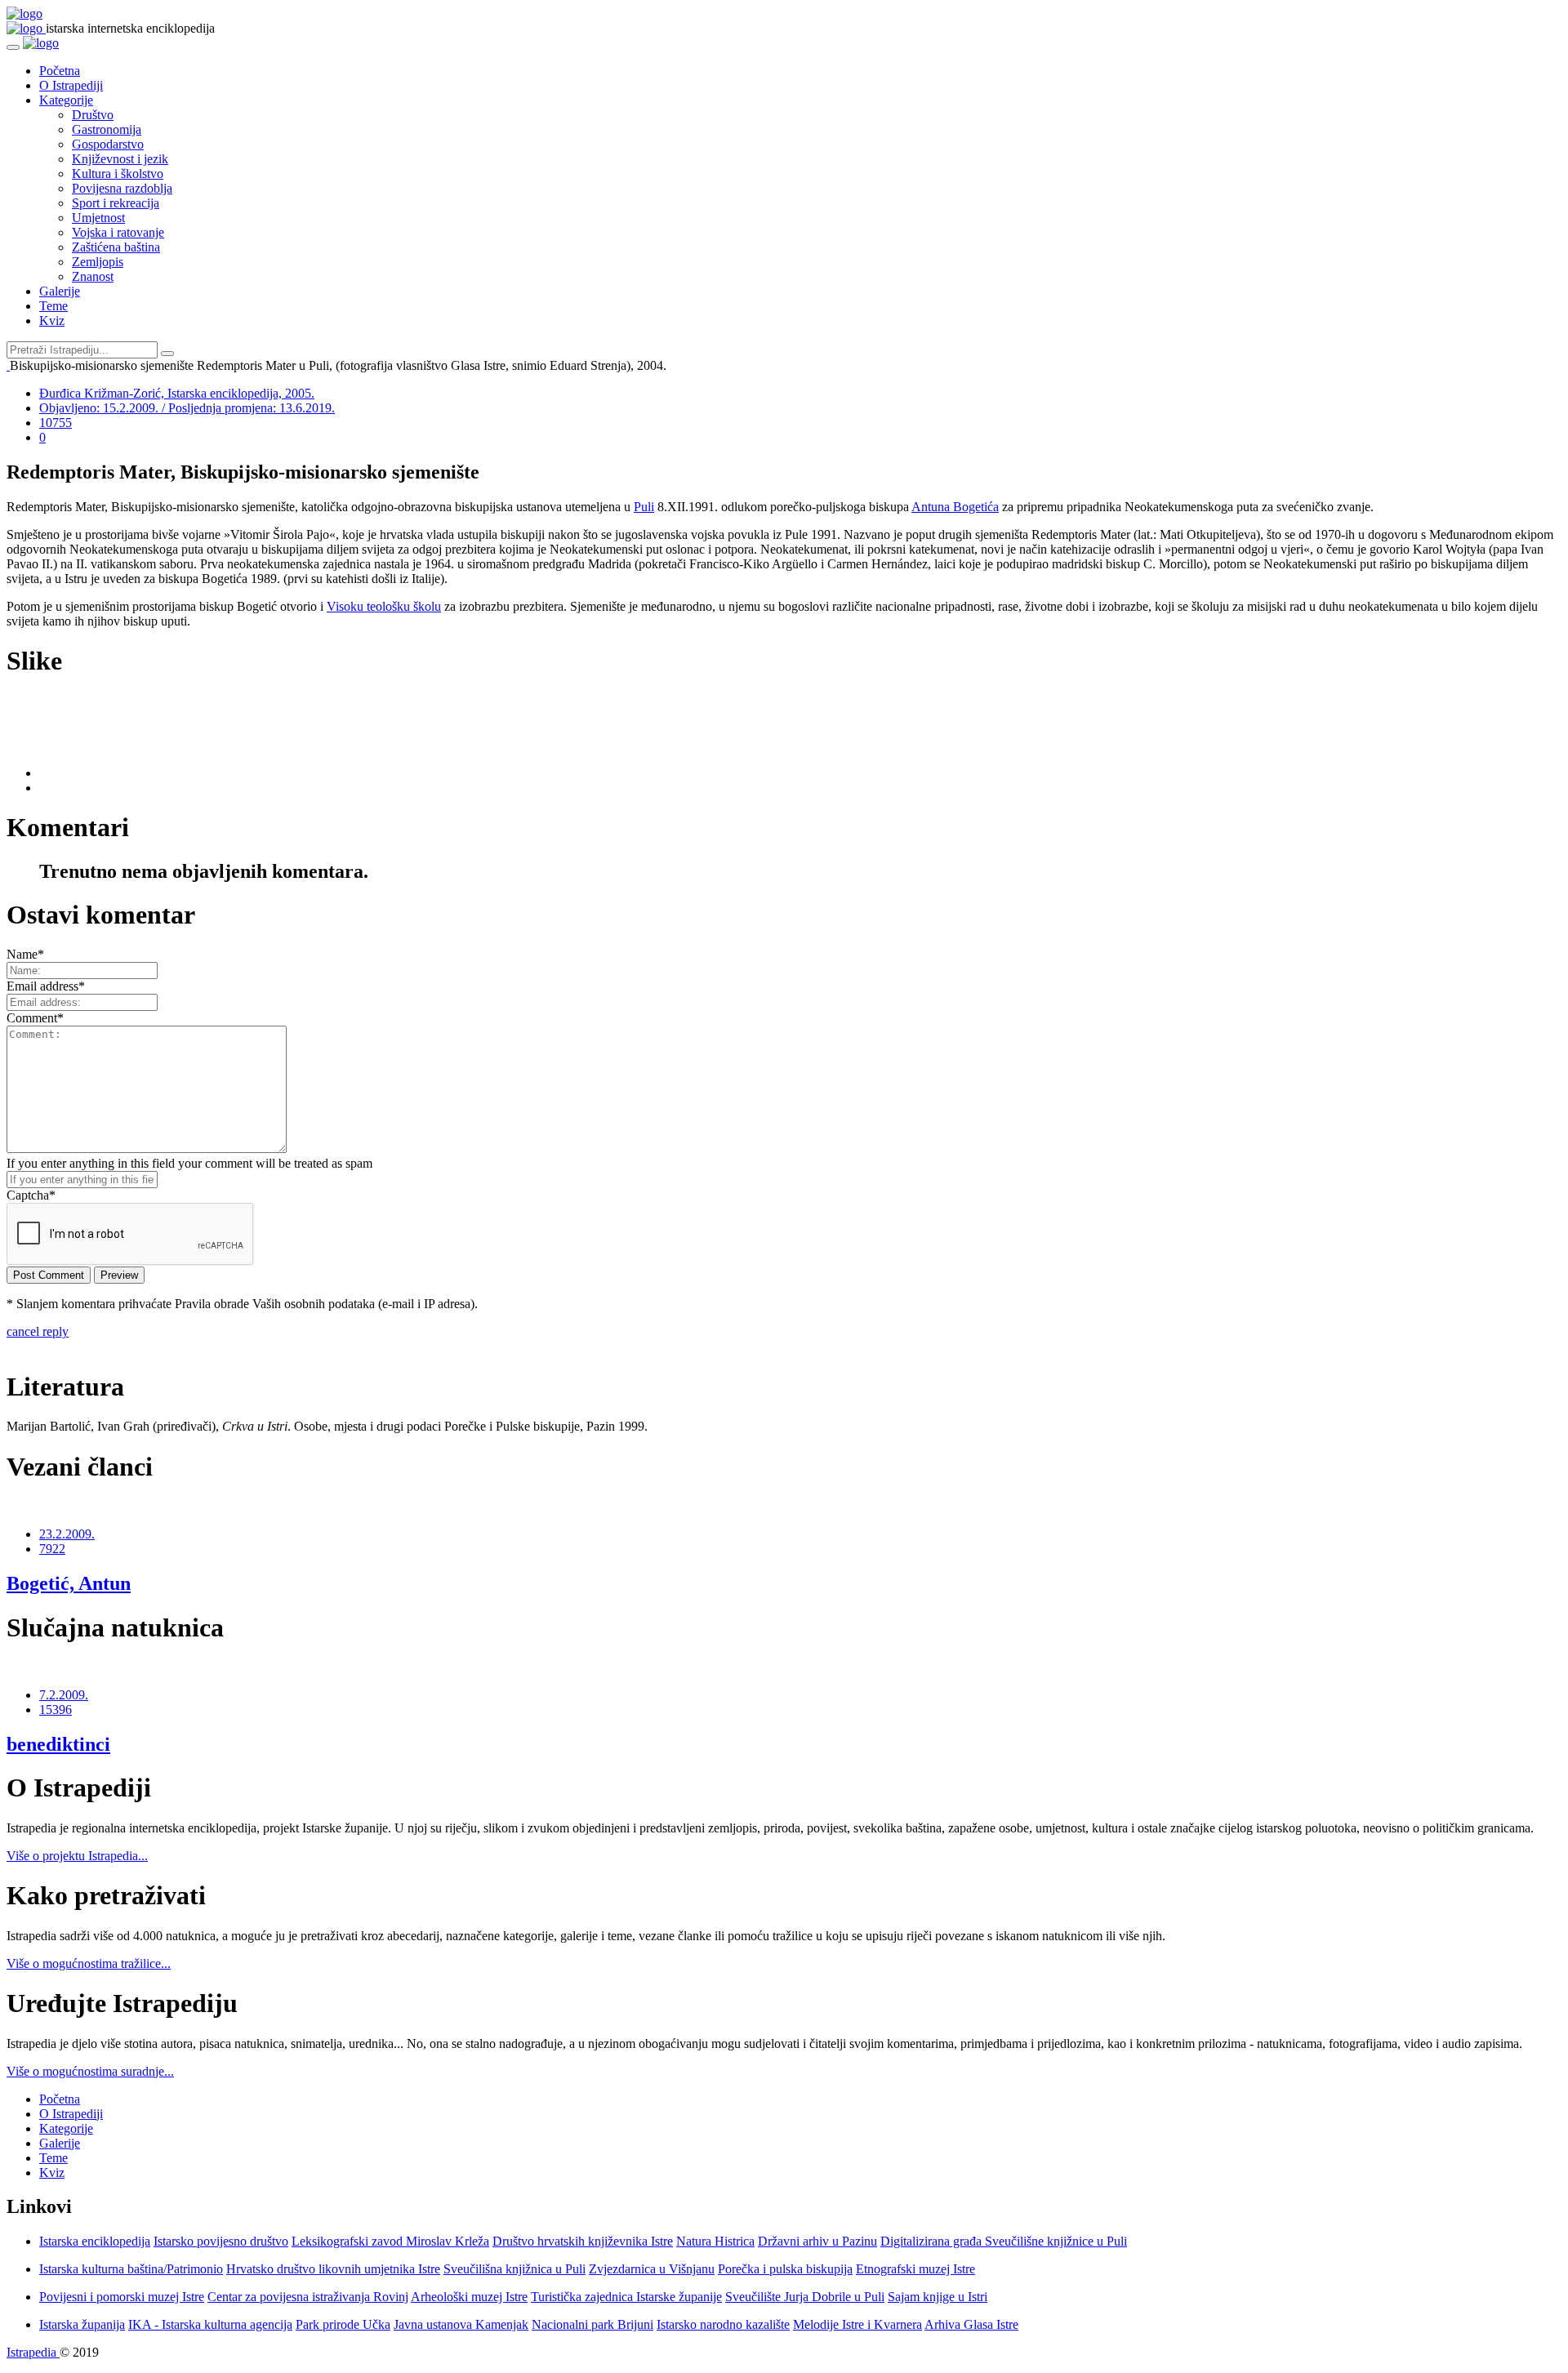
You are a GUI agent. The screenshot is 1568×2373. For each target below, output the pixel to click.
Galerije (60, 291)
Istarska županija (82, 2324)
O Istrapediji (71, 85)
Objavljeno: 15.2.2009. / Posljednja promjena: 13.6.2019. (187, 408)
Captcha (31, 1195)
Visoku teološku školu (384, 606)
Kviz (52, 321)
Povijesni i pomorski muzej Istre (122, 2297)
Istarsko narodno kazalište (723, 2324)
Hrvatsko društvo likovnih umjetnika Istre (333, 2269)
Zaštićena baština (116, 247)
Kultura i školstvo (118, 174)
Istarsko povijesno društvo (221, 2241)
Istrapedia (33, 2352)
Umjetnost (98, 218)
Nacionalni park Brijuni (592, 2324)
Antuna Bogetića (955, 507)
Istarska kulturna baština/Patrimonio (131, 2269)
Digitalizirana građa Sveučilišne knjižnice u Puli (1004, 2241)
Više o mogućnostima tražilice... (89, 1963)
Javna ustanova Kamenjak (461, 2324)
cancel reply (38, 1331)
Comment (35, 1018)
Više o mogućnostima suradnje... (90, 2071)
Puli (644, 507)
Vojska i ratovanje (118, 232)
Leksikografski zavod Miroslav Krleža (390, 2241)
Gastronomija (107, 129)
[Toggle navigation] (13, 47)
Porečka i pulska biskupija (785, 2269)
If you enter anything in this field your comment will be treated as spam (189, 1163)
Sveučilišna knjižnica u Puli (514, 2269)
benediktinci (58, 1744)
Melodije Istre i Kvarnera (857, 2324)
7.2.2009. (64, 1695)
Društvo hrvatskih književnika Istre (583, 2241)
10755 (56, 423)
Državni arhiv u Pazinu (817, 2241)
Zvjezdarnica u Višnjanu (652, 2269)
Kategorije (66, 100)
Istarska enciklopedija (95, 2241)
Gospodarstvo (108, 144)
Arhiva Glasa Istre (971, 2324)
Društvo (93, 115)
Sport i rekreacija (116, 203)
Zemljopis (98, 262)
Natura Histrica (715, 2241)
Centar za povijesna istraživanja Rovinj (308, 2297)
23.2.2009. (67, 1534)
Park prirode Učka (343, 2324)
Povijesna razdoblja (122, 188)
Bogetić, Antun (69, 1583)
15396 (56, 1710)
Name (25, 954)
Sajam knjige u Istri (938, 2297)
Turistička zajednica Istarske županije (626, 2297)
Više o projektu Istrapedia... (77, 1856)
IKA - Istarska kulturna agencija (210, 2324)
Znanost (93, 276)
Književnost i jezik (120, 159)
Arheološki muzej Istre (469, 2297)
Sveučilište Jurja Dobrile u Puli (805, 2297)
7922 (52, 1549)
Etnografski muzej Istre (915, 2269)
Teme (53, 306)
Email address (46, 986)
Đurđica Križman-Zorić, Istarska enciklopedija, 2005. (177, 393)
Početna (60, 71)
